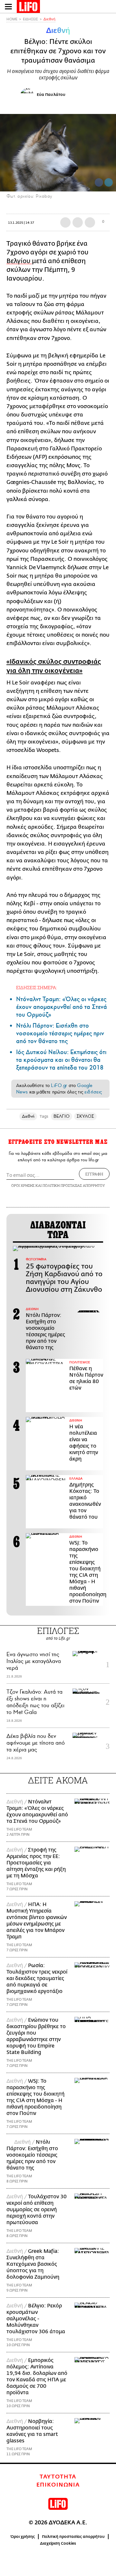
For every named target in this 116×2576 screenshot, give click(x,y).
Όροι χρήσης (23, 2537)
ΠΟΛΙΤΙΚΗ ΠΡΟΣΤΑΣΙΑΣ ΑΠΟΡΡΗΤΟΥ (74, 1185)
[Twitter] (109, 182)
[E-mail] (90, 222)
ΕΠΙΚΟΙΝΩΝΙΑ (58, 2485)
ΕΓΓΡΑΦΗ (94, 1174)
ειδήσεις (93, 1092)
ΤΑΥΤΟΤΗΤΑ (58, 2477)
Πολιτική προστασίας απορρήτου (73, 2537)
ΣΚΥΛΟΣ (85, 1116)
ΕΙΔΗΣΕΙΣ (30, 19)
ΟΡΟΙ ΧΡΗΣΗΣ (23, 1185)
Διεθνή (49, 19)
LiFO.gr (59, 1085)
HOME (12, 19)
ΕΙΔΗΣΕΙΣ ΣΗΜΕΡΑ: (37, 987)
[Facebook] (99, 182)
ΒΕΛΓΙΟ (61, 1116)
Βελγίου (19, 261)
